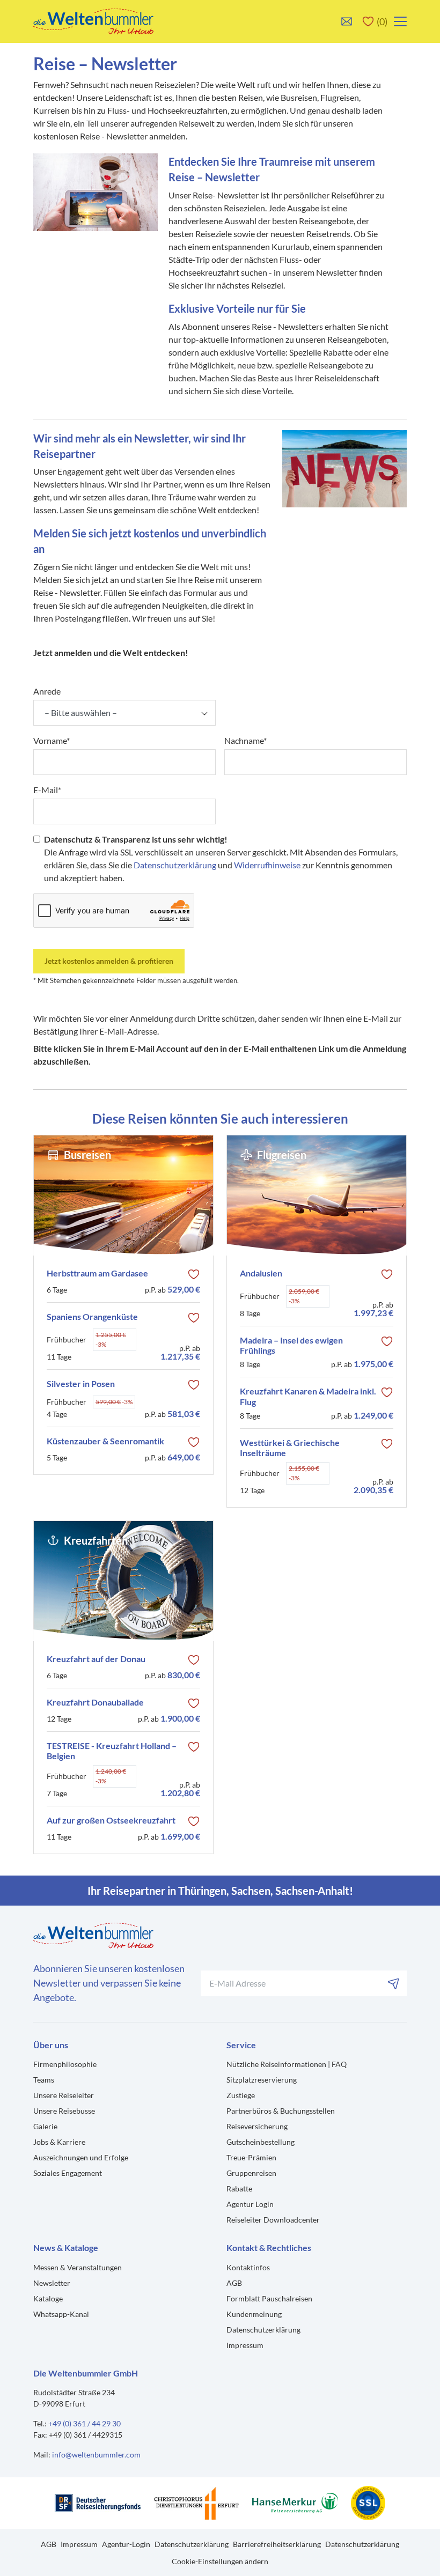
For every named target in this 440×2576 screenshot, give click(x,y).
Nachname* (245, 740)
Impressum (245, 2345)
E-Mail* (47, 790)
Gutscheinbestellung (261, 2142)
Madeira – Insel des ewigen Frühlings (291, 1345)
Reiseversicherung (257, 2126)
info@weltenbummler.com (96, 2455)
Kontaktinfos (248, 2267)
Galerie (45, 2126)
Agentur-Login (126, 2544)
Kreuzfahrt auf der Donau (96, 1659)
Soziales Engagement (68, 2173)
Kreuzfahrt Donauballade (95, 1702)
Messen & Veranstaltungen (78, 2267)
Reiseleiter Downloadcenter (273, 2220)
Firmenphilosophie (65, 2064)
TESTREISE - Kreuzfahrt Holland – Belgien (112, 1751)
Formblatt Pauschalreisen (269, 2298)
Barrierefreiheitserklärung (277, 2544)
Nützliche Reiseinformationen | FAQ (287, 2064)
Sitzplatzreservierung (262, 2080)
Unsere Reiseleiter (64, 2095)
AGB (234, 2283)
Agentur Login (250, 2204)
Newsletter (52, 2283)
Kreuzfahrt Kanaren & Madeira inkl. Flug (308, 1396)
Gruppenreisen (251, 2173)
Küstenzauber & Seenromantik (105, 1441)
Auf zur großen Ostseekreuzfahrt (111, 1820)
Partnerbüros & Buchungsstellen (281, 2111)
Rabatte (239, 2189)
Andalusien (261, 1273)
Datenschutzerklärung (175, 865)
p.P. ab (173, 1289)
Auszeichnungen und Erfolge (81, 2157)
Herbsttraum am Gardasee (97, 1273)
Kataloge (48, 2298)
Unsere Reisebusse (64, 2111)
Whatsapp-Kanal (61, 2314)
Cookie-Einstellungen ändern (220, 2561)
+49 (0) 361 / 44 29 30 (85, 2423)
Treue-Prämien (251, 2157)
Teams (44, 2080)
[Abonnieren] (394, 1983)
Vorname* (52, 740)
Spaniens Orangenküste (92, 1316)
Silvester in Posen (81, 1383)
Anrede (47, 691)
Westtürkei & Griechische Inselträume (290, 1448)
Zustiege (241, 2095)
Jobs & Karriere (59, 2142)
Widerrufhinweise (267, 865)
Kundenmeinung (254, 2314)
